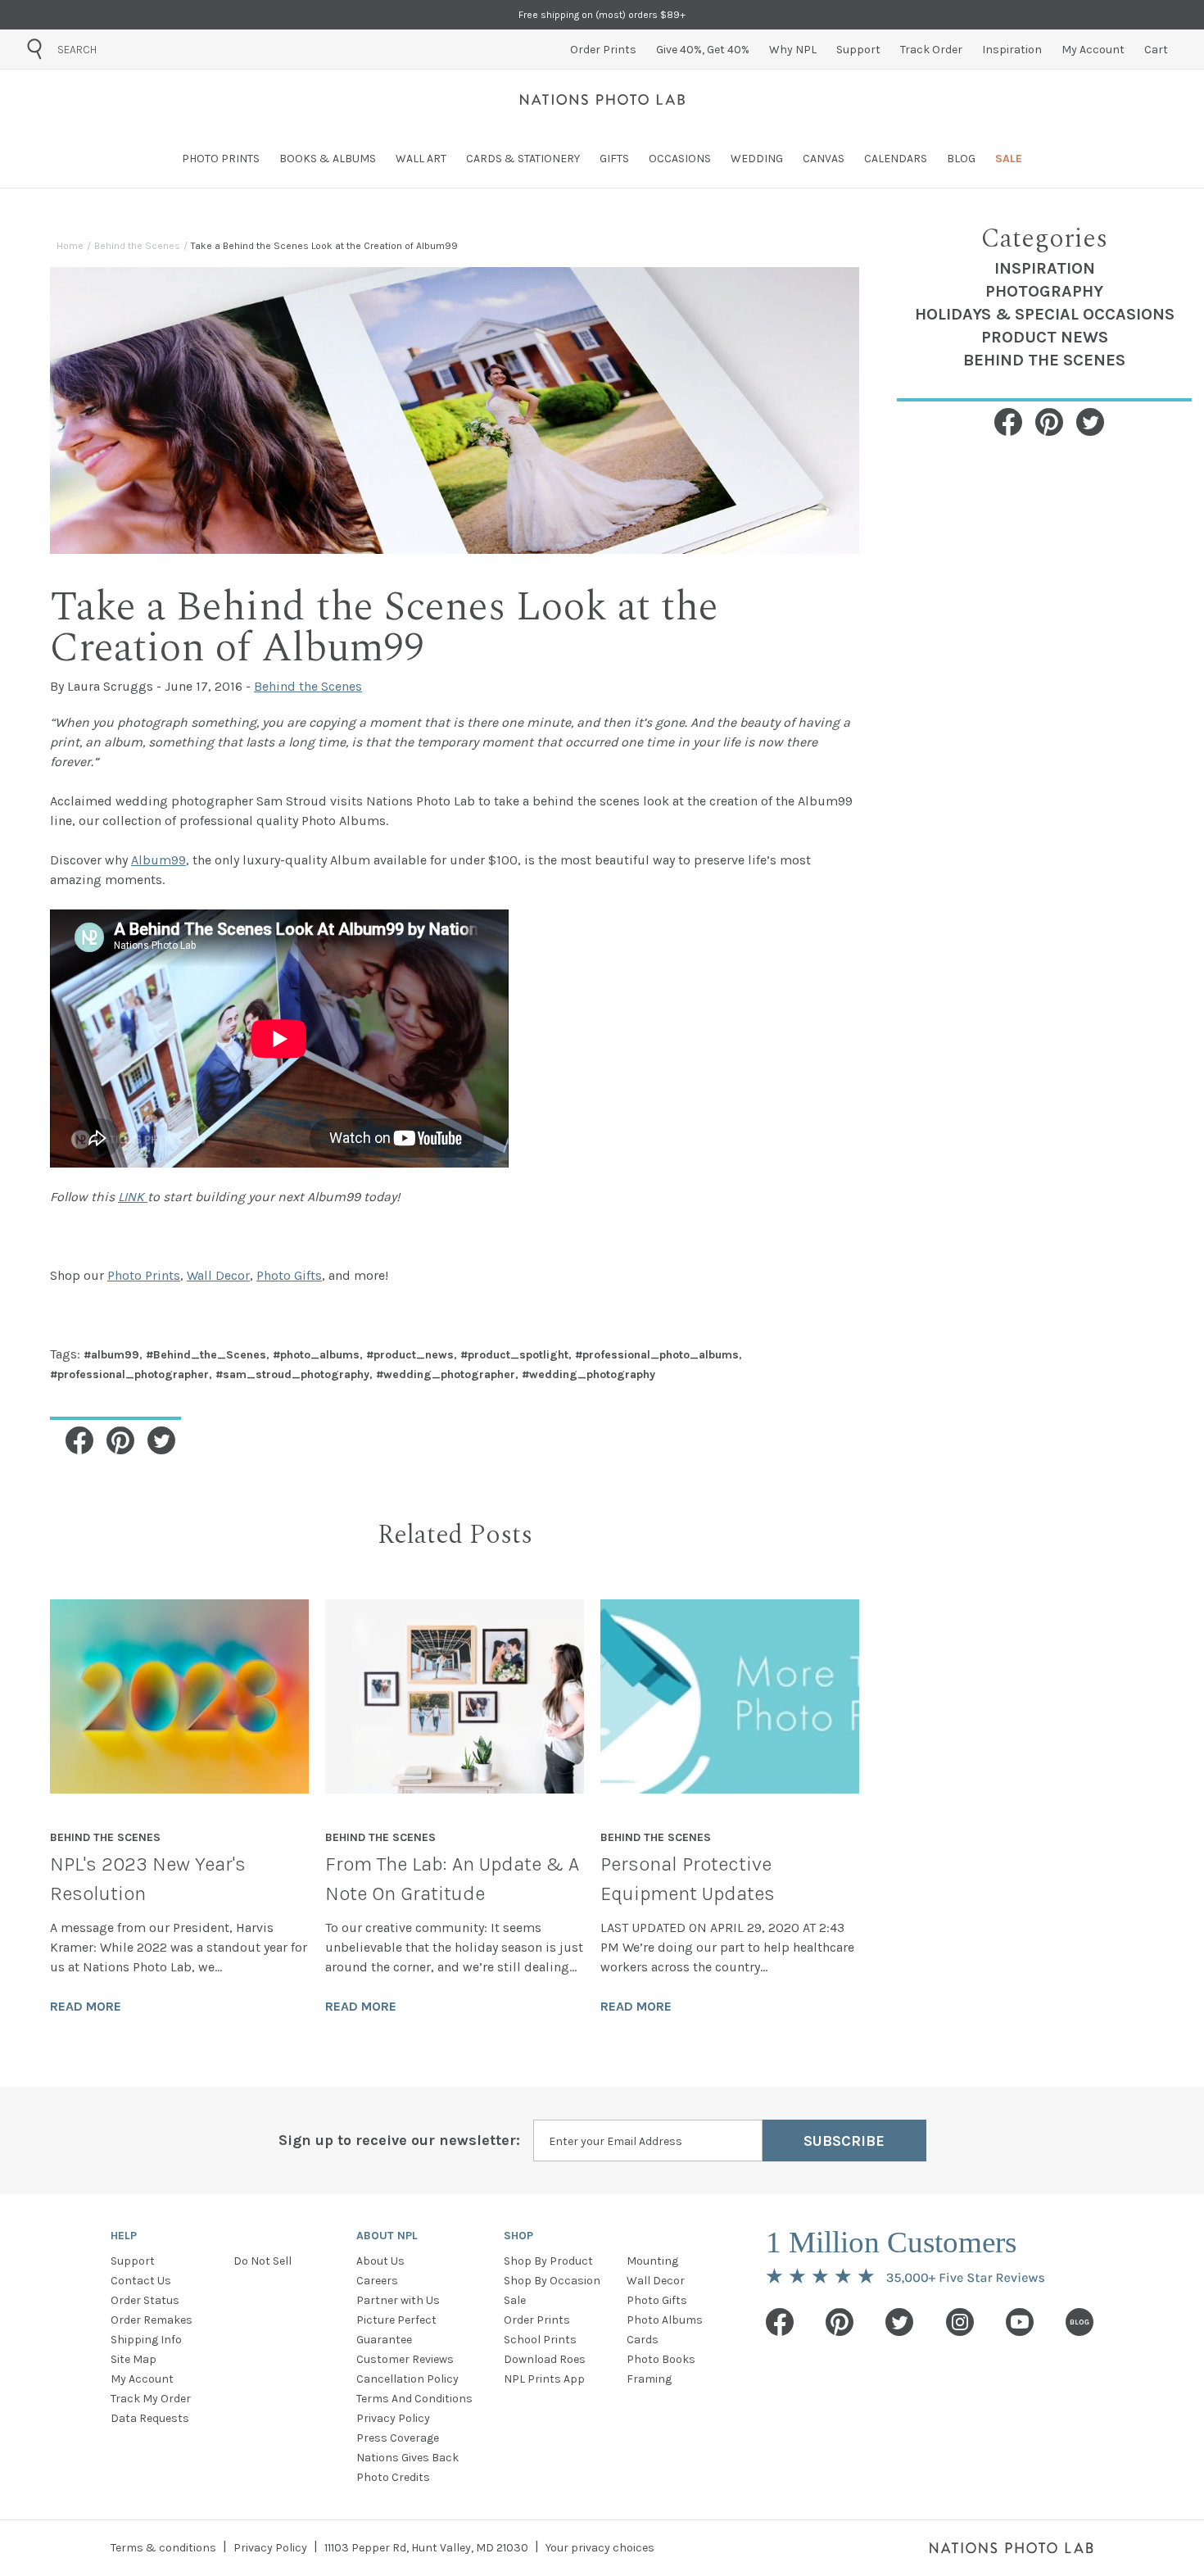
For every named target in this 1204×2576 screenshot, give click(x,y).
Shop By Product (548, 2261)
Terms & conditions (163, 2548)
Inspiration (1045, 268)
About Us (380, 2261)
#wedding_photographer (446, 1374)
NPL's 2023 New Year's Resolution (148, 1879)
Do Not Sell (263, 2261)
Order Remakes (152, 2320)
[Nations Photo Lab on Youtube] (1020, 2322)
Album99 (158, 860)
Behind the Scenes (137, 246)
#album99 (111, 1355)
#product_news (410, 1355)
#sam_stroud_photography (292, 1374)
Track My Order (151, 2399)
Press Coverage (398, 2438)
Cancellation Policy (407, 2379)
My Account (142, 2379)
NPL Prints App (544, 2379)
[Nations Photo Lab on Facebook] (780, 2322)
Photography (1044, 291)
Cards (643, 2340)
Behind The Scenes (1044, 360)
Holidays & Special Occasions (1045, 314)
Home (70, 246)
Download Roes (545, 2359)
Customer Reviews (405, 2359)
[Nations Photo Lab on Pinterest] (840, 2322)
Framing (649, 2379)
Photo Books (661, 2359)
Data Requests (150, 2418)
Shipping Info (146, 2340)
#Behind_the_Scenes (206, 1355)
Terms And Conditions (414, 2399)
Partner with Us (398, 2300)
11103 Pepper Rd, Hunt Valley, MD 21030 (426, 2548)
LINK (133, 1197)
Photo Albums (665, 2320)
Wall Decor (656, 2281)
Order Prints (537, 2320)
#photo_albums (316, 1355)
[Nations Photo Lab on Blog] (1080, 2322)
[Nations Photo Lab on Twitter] (899, 2322)
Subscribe (844, 2141)
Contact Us (141, 2281)
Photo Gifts (657, 2300)
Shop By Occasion (552, 2281)
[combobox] (150, 49)
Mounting (652, 2261)
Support (133, 2261)
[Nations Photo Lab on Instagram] (960, 2322)
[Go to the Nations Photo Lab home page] (602, 99)
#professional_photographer (129, 1374)
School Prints (540, 2340)
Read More (86, 2006)
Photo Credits (393, 2477)
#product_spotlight (514, 1355)
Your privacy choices (600, 2548)
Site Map (134, 2359)
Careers (377, 2281)
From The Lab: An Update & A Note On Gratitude (452, 1879)
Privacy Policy (393, 2418)
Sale (515, 2300)
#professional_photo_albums (657, 1355)
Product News (1045, 337)
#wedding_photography (588, 1374)
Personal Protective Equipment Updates (688, 1879)
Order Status (145, 2300)
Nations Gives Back (407, 2458)
